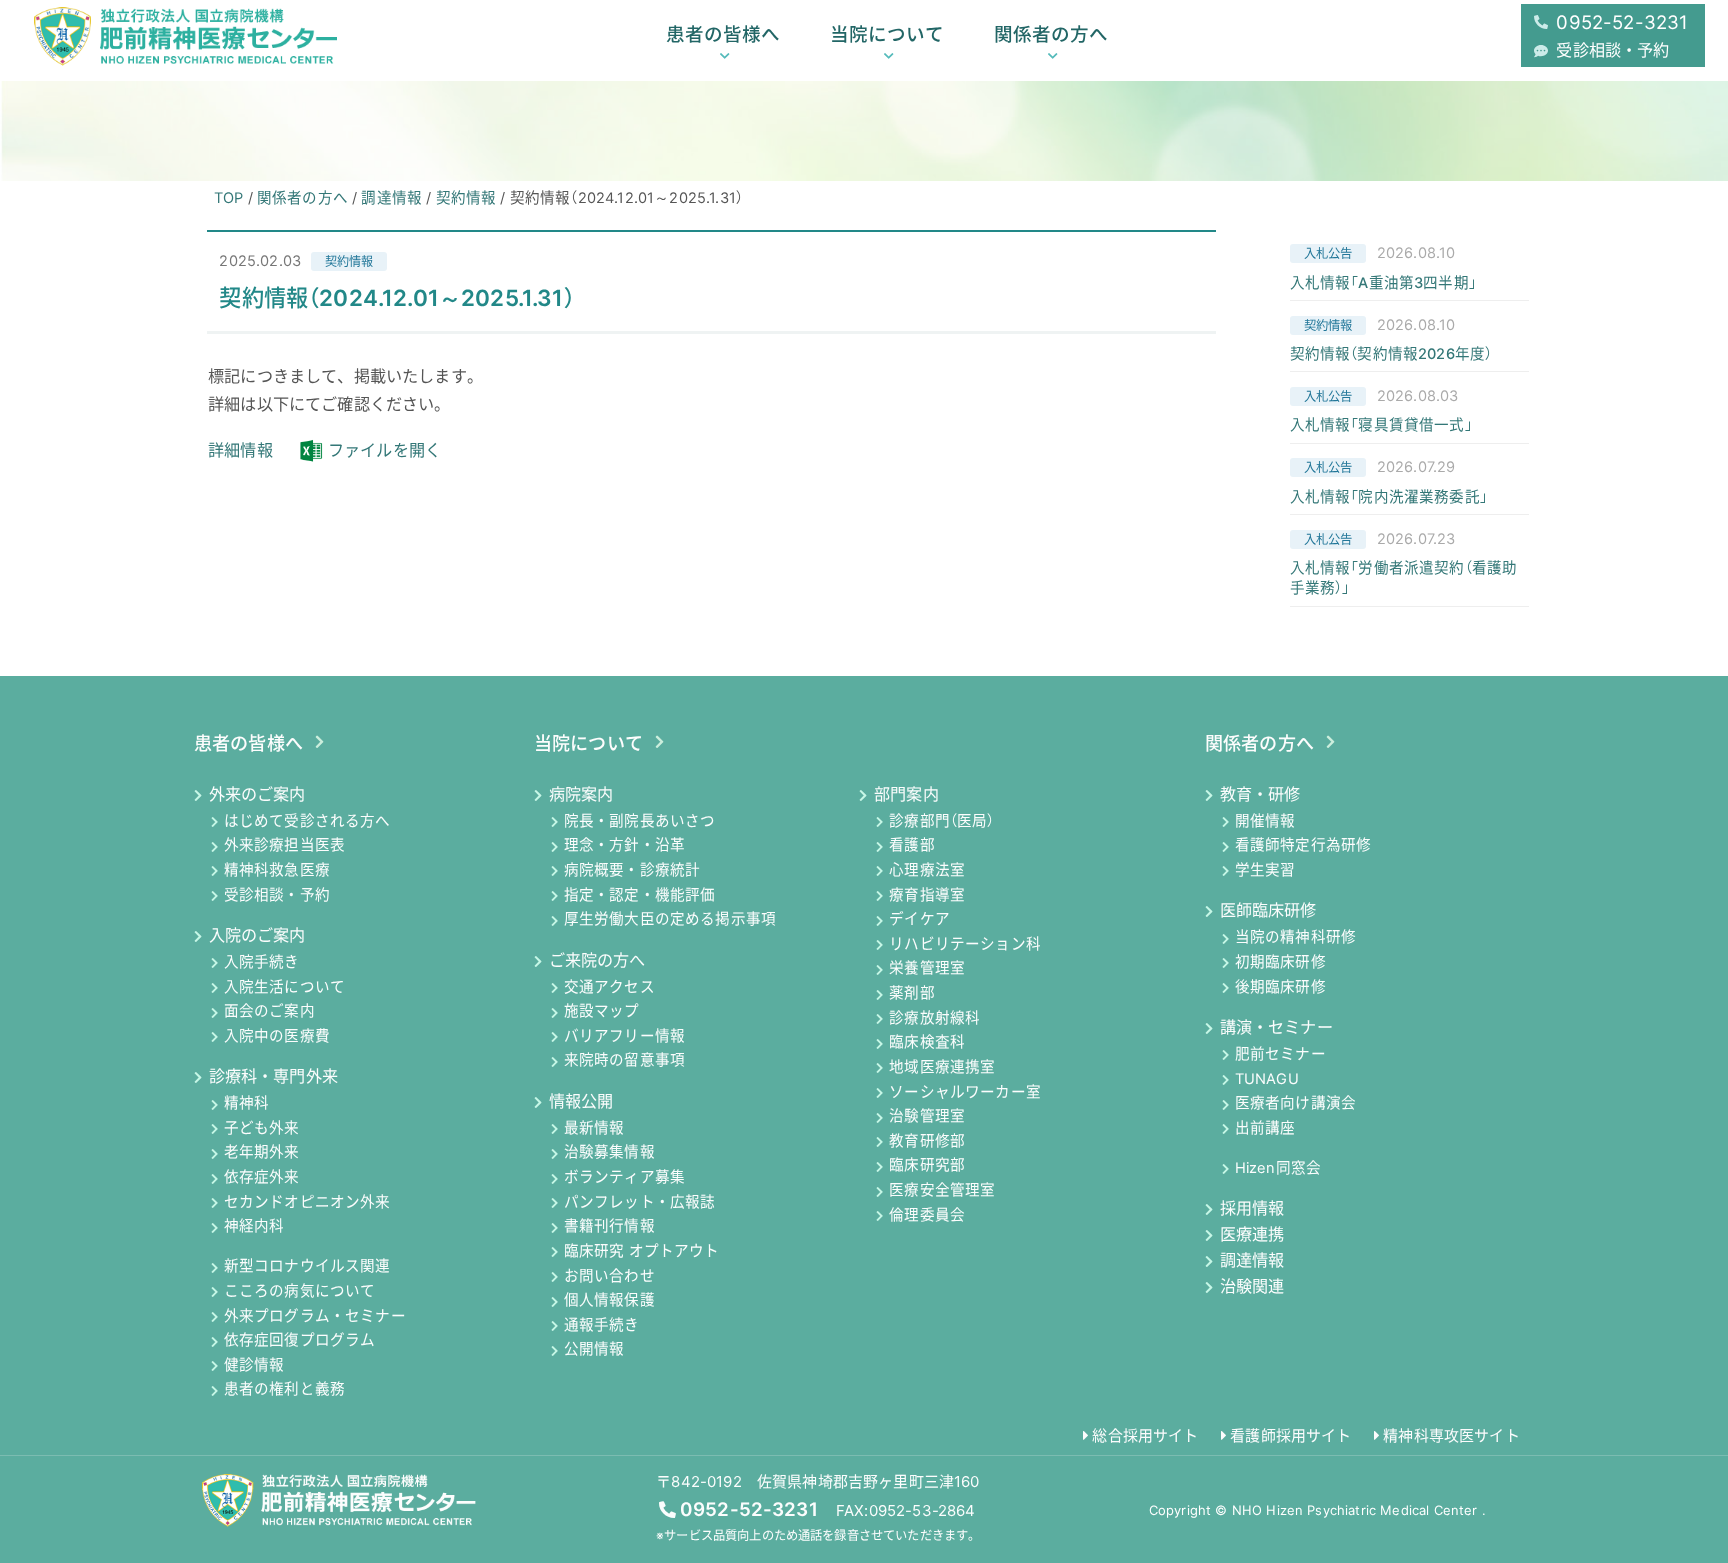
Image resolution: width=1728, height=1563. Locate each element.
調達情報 (1252, 1260)
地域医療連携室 (942, 1067)
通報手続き (602, 1325)
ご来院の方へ (597, 960)
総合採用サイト (1145, 1435)
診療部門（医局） (941, 821)
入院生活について (284, 987)
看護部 (912, 846)
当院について (887, 34)
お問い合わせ (609, 1276)
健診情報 (254, 1365)
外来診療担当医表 (284, 846)
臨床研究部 (927, 1166)
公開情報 (594, 1350)
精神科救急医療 (277, 870)
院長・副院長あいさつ (640, 821)
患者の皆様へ (723, 34)
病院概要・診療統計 (632, 870)
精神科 (247, 1104)
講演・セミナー (1276, 1027)
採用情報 (1252, 1208)
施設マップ (602, 1012)
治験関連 (1252, 1286)
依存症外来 (262, 1178)
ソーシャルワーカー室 (965, 1092)
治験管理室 (927, 1117)
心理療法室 (927, 870)
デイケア (919, 920)
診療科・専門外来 (273, 1076)
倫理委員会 (927, 1215)
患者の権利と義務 (284, 1390)
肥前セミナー (1280, 1054)
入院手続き (262, 962)
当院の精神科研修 (1295, 938)
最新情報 (594, 1128)
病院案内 (581, 794)
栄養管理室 (927, 969)
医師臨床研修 (1268, 910)
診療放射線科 (934, 1018)
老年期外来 (262, 1153)
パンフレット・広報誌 (640, 1202)
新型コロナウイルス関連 (307, 1267)
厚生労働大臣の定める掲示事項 (670, 920)
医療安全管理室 (942, 1191)
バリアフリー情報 (624, 1036)
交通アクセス (609, 987)
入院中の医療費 (277, 1036)
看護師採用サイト (1290, 1435)
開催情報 (1265, 821)
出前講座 (1265, 1128)
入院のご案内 (257, 935)
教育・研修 (1260, 794)
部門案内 (906, 794)
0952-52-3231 (749, 1509)
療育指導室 (927, 895)
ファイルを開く (384, 450)
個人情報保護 (609, 1301)
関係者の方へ (1051, 34)
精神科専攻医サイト (1451, 1435)
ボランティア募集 (624, 1178)
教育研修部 (927, 1141)
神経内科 (254, 1227)
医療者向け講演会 (1295, 1104)
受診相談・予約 (277, 895)
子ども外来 (262, 1128)
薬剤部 (912, 994)
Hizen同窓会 (1278, 1168)
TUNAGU (1267, 1079)
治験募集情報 (609, 1153)
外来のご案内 (257, 794)
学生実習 (1265, 870)
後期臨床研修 (1280, 987)
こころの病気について (300, 1291)
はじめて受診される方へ (307, 821)
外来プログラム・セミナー (315, 1316)
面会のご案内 (269, 1012)
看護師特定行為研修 (1303, 846)
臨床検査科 (927, 1043)
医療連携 (1252, 1234)
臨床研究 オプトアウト (642, 1251)
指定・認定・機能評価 (640, 895)
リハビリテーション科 (965, 944)
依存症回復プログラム (300, 1341)
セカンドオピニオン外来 (307, 1202)
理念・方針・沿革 (624, 846)
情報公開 (581, 1101)
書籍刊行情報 (609, 1227)
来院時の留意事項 (624, 1061)
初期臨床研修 (1280, 962)
